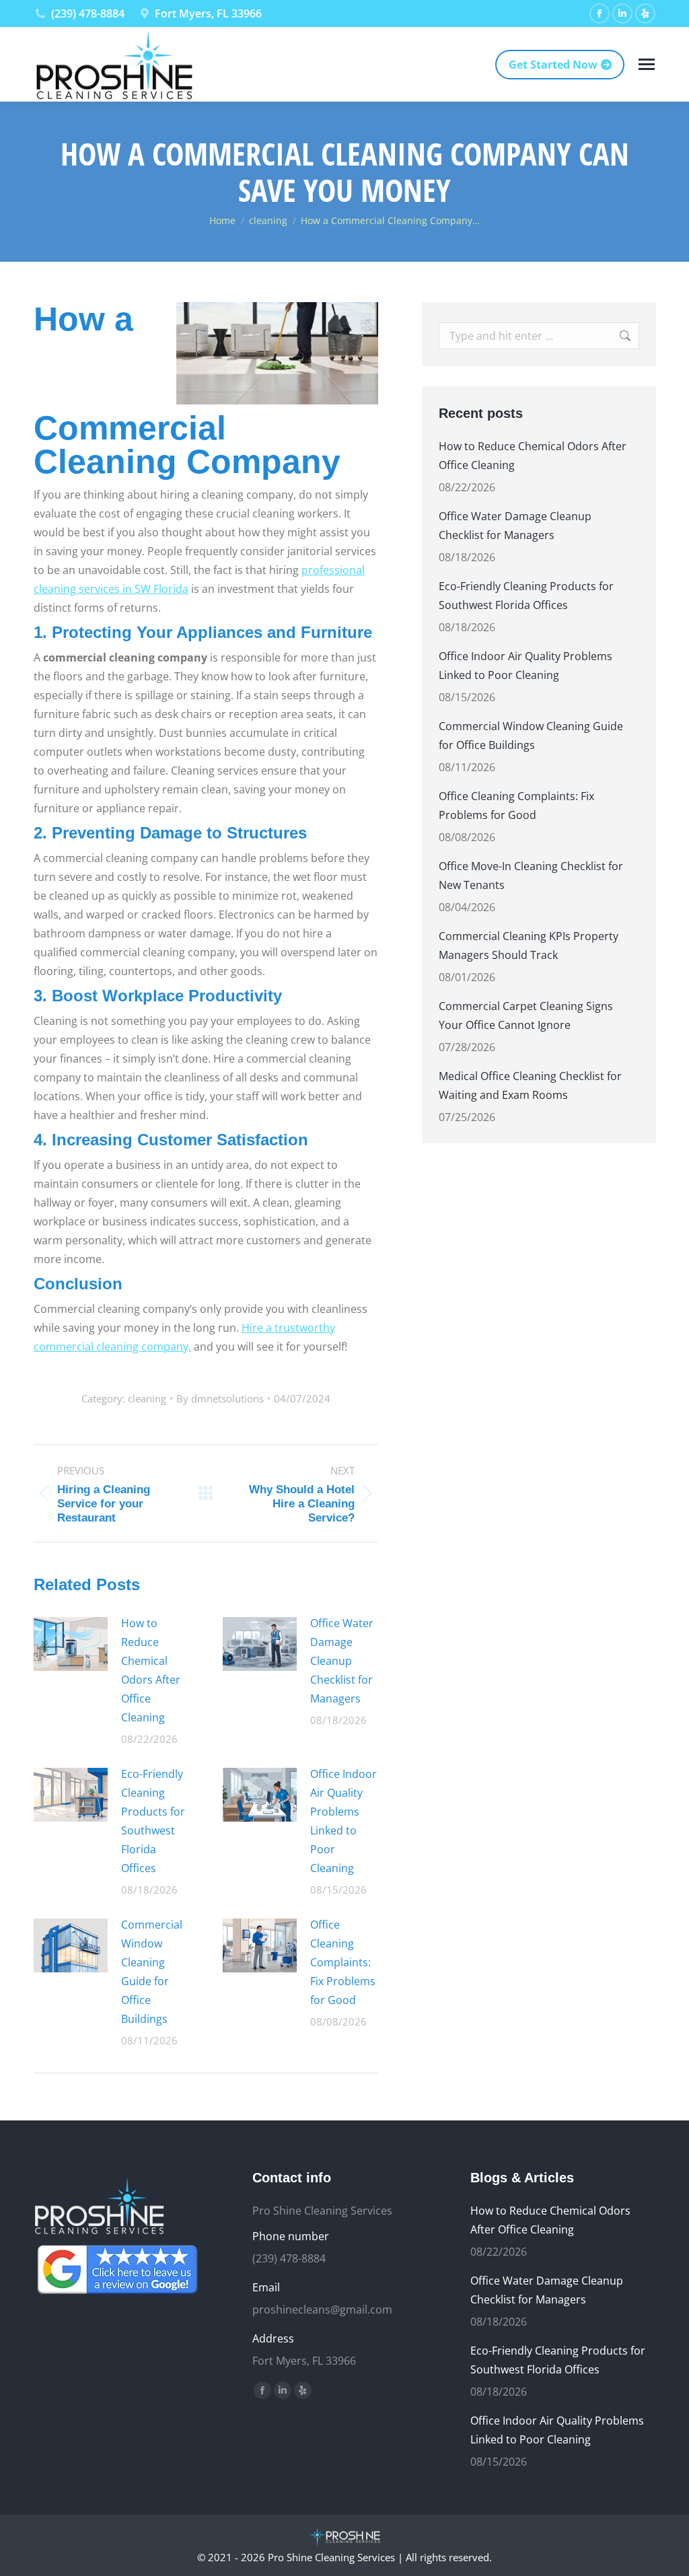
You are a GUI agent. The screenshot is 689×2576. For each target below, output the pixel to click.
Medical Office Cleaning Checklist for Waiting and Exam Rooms (530, 1085)
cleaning (147, 1398)
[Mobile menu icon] (647, 64)
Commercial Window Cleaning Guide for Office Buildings (152, 1972)
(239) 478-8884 (88, 13)
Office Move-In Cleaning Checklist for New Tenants (531, 875)
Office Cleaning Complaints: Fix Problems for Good (343, 1962)
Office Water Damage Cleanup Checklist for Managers (342, 1661)
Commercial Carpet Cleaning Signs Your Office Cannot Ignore (526, 1015)
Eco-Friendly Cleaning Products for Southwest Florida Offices (153, 1821)
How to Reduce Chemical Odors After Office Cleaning (151, 1670)
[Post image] (71, 1644)
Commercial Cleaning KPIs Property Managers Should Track (529, 945)
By (220, 1398)
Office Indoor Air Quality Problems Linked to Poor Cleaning (343, 1821)
